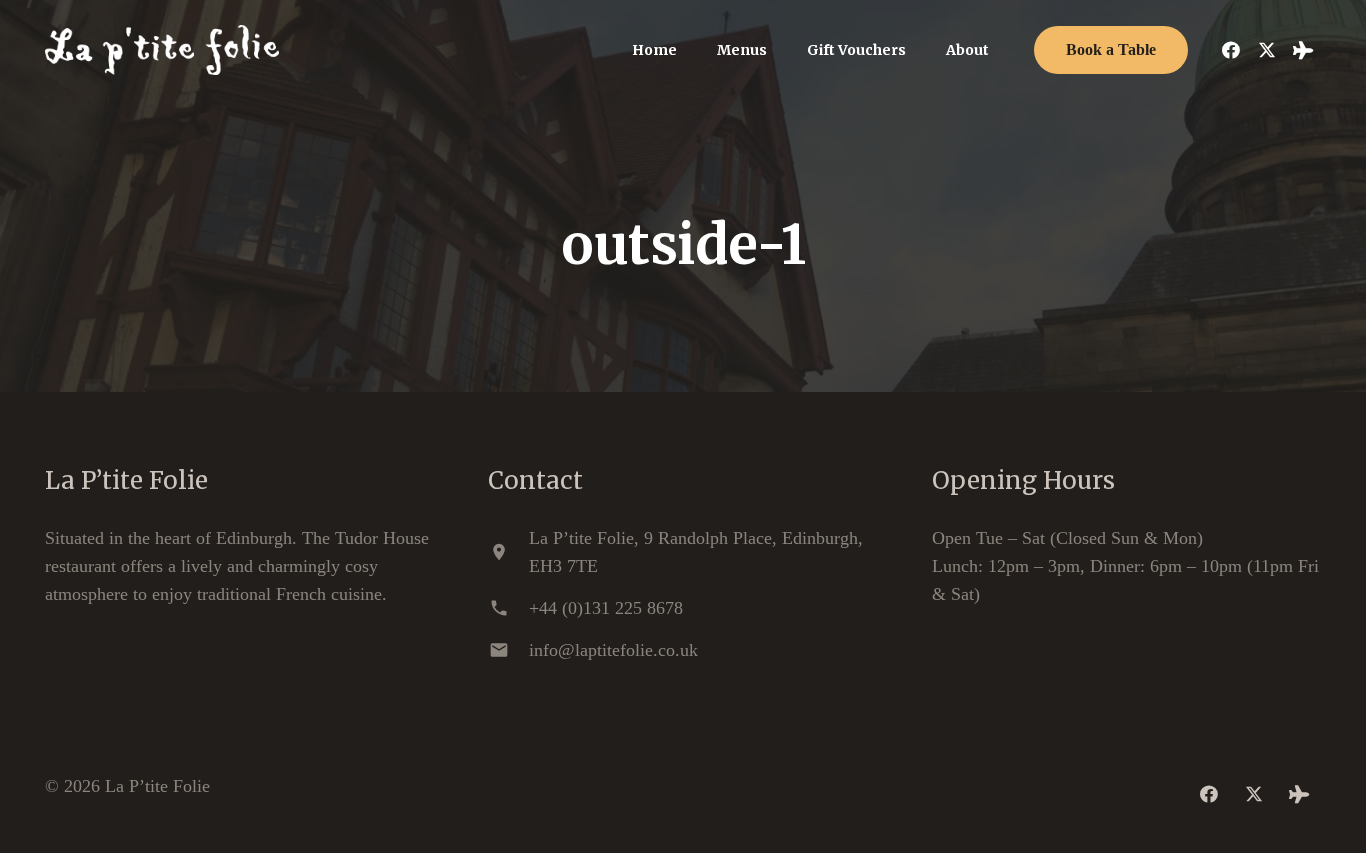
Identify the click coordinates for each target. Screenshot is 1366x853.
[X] (1267, 50)
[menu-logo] (162, 50)
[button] (779, 50)
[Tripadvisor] (1303, 50)
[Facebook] (1231, 50)
